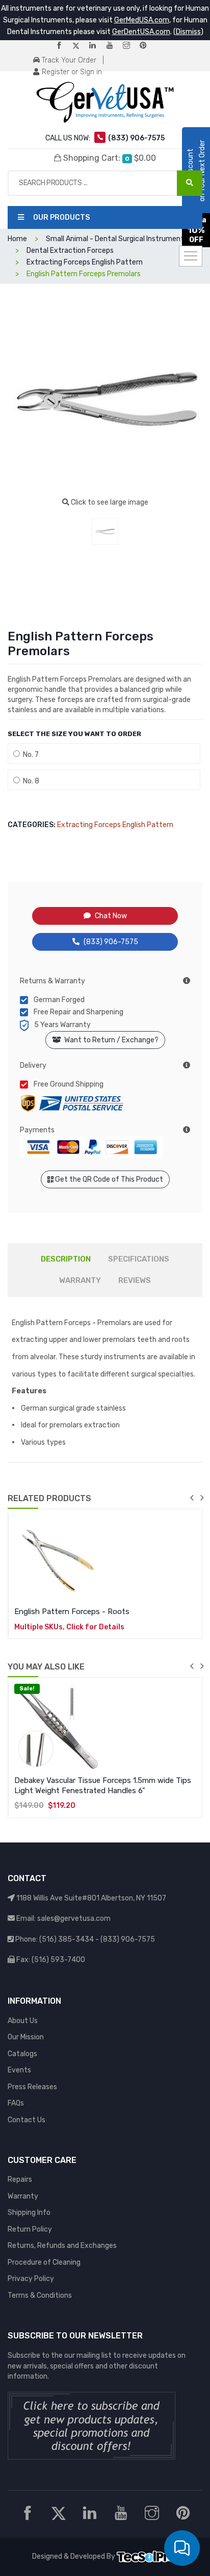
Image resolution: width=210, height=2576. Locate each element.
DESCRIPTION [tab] (66, 1259)
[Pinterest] (147, 46)
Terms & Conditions (40, 2295)
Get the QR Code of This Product (108, 1179)
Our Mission (26, 2037)
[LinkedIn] (97, 46)
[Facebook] (63, 46)
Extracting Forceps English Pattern (115, 825)
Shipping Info (29, 2213)
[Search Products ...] (190, 183)
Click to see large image (109, 502)
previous (192, 1498)
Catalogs (22, 2054)
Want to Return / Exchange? (110, 1040)
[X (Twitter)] (80, 46)
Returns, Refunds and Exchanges (62, 2246)
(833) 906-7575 (111, 942)
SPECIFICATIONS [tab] (139, 1259)
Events (19, 2070)
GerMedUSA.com (142, 20)
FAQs (16, 2103)
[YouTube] (114, 46)
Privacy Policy (31, 2279)
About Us (23, 2021)
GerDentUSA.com (141, 32)
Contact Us (27, 2120)
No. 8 (30, 781)
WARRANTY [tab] (80, 1280)
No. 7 (29, 755)
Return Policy (30, 2229)
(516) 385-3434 (67, 1939)
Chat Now (111, 916)
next (202, 1498)
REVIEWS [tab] (135, 1280)
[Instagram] (130, 46)
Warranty (23, 2196)
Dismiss (188, 32)
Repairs (20, 2179)
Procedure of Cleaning (44, 2262)
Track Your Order (68, 60)
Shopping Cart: (109, 158)
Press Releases (32, 2087)
